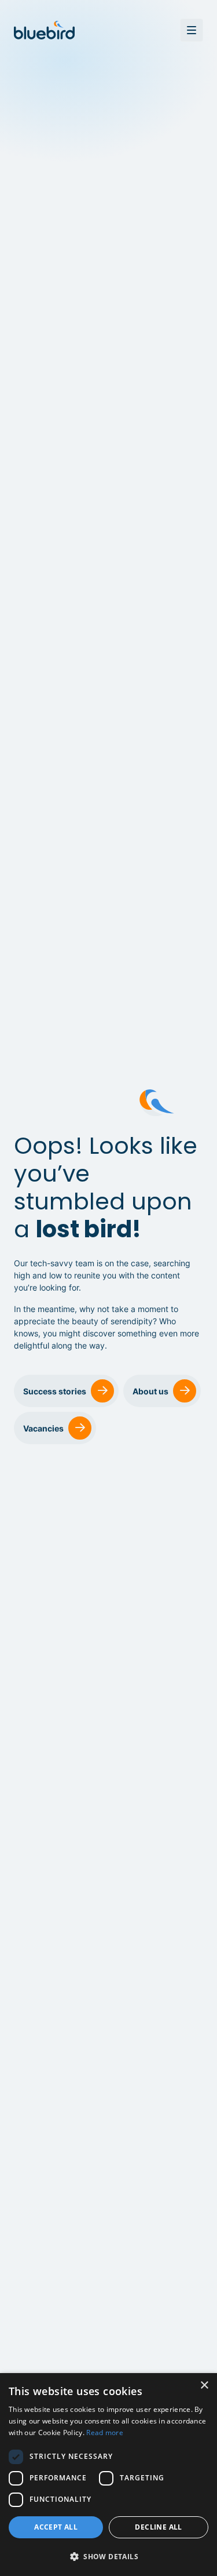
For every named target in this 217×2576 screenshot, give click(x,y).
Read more (105, 2433)
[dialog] (108, 2475)
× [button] (204, 2386)
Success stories (55, 1391)
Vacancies (43, 1428)
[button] (108, 2557)
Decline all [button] (158, 2527)
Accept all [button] (56, 2527)
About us (150, 1391)
